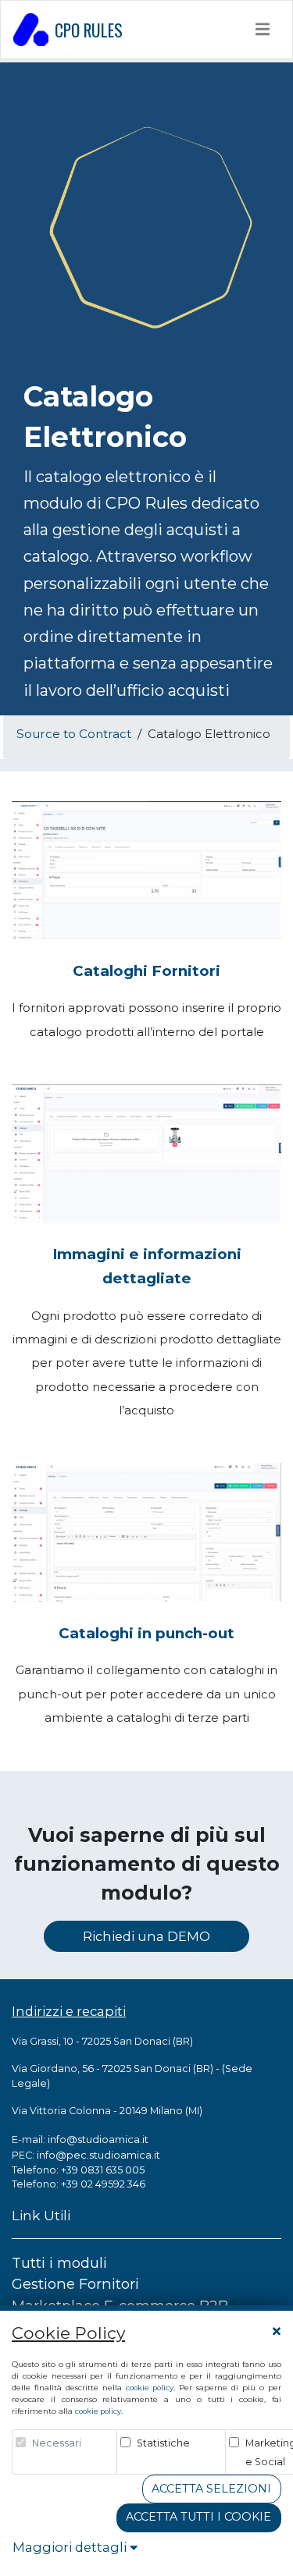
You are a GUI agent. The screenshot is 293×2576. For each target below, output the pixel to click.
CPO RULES (89, 30)
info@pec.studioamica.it (98, 2155)
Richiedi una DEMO (146, 1936)
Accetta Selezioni (211, 2489)
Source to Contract (74, 734)
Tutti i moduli (59, 2263)
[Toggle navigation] (263, 29)
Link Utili (41, 2215)
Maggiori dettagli (71, 2547)
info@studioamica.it (98, 2139)
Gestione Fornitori (75, 2284)
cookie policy (150, 2388)
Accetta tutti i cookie (198, 2517)
